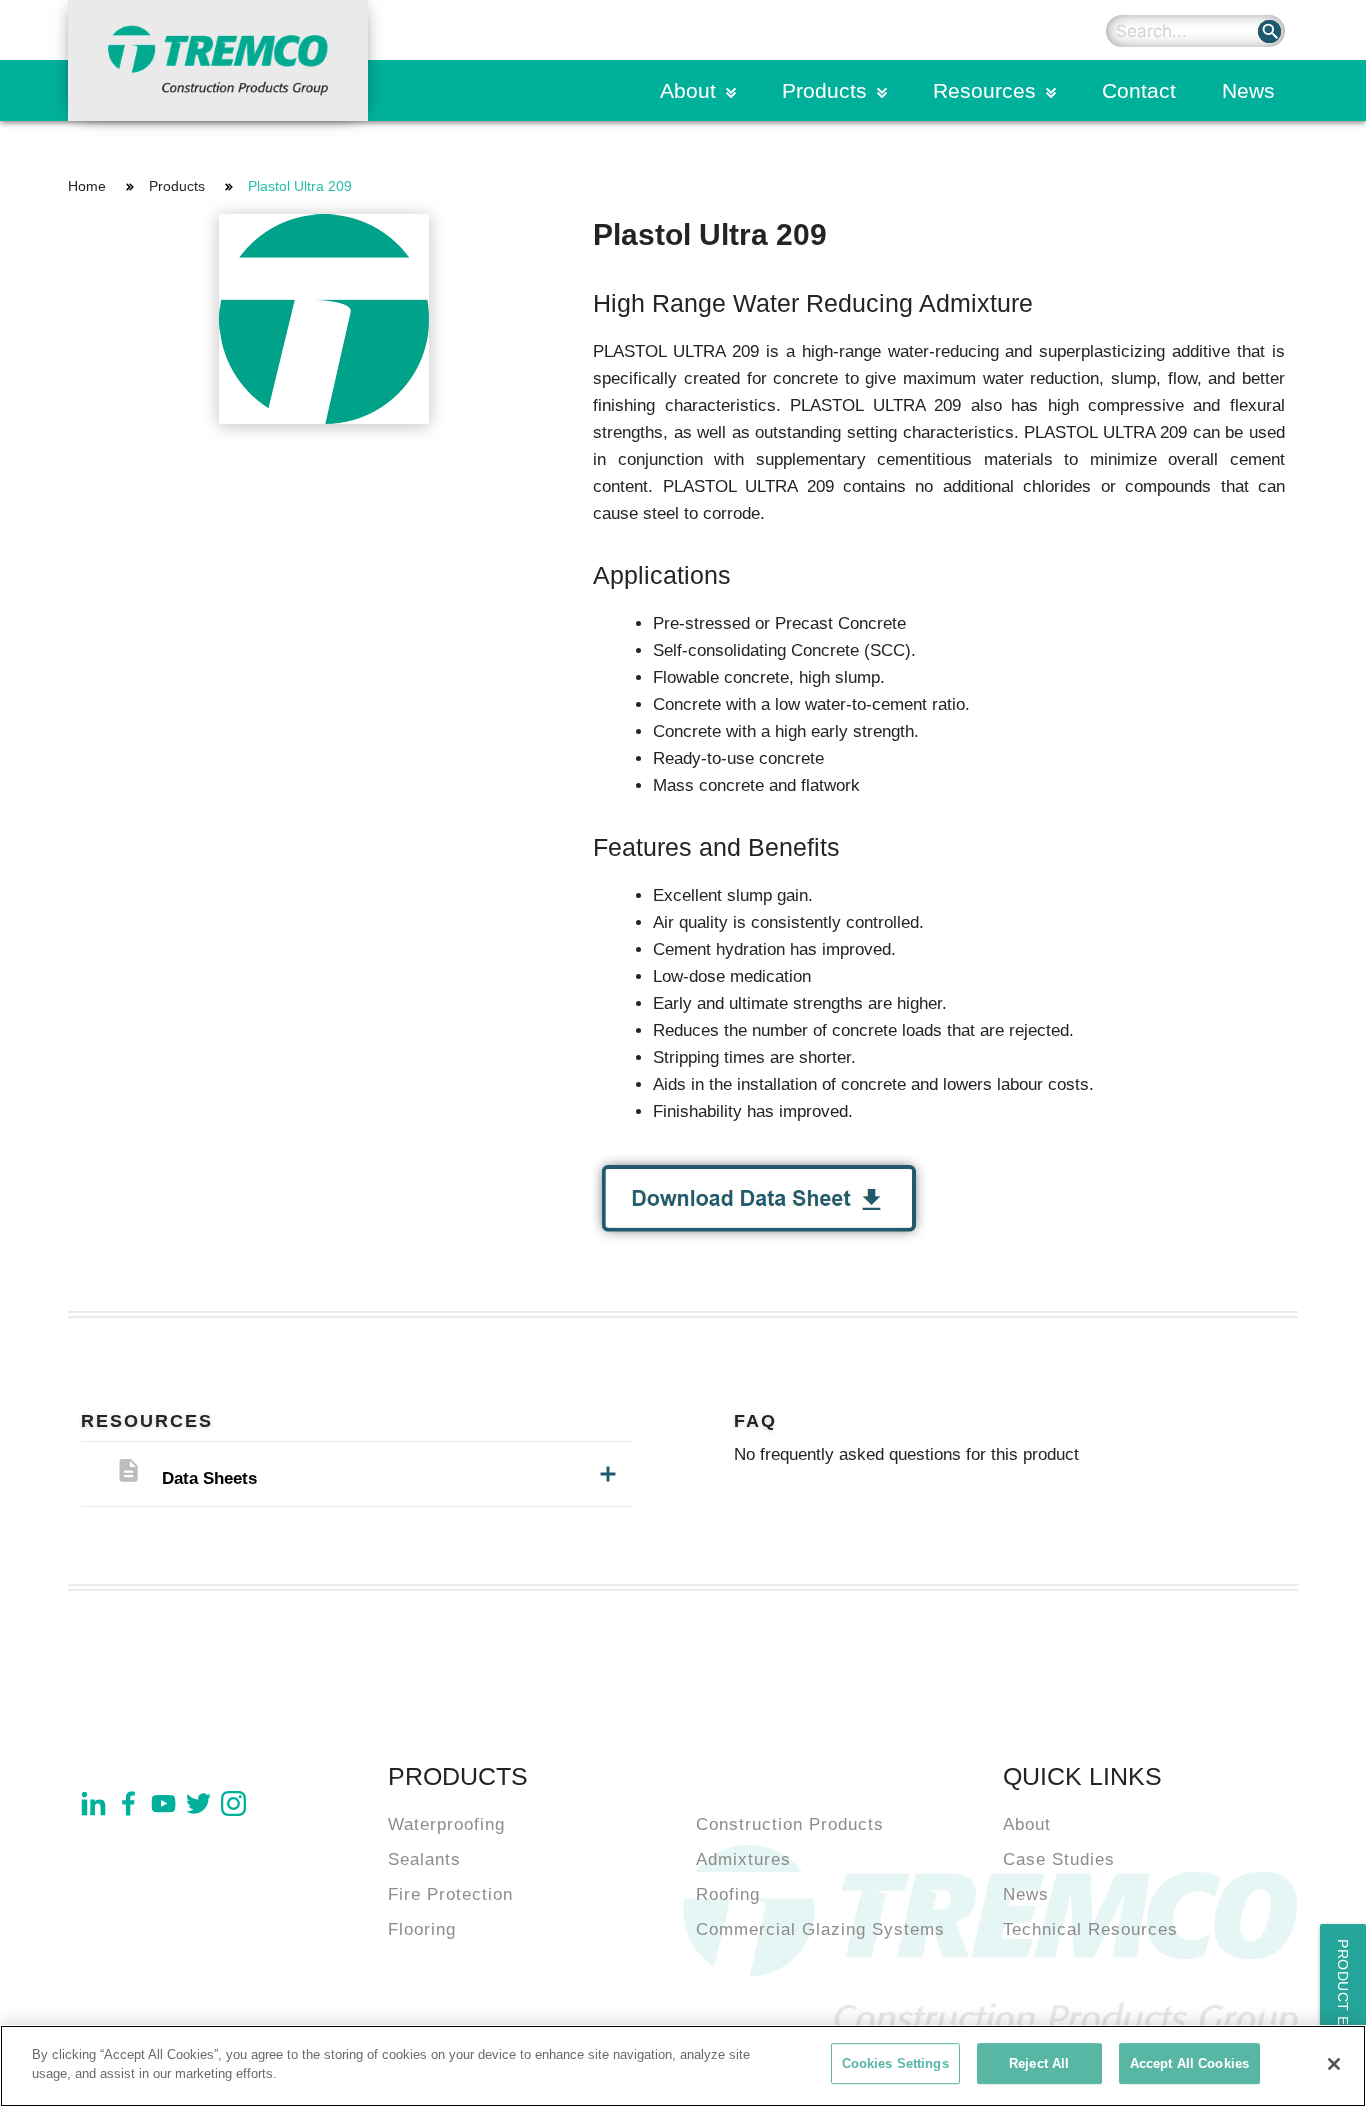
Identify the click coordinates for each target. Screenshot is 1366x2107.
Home (87, 186)
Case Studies (1059, 1859)
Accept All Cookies (1189, 2063)
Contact (1139, 90)
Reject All (1039, 2063)
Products (824, 90)
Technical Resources (1090, 1929)
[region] (683, 2066)
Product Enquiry (1343, 2011)
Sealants (424, 1859)
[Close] (1334, 2064)
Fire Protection (450, 1894)
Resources (984, 90)
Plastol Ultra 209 (300, 186)
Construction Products (790, 1824)
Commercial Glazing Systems (820, 1929)
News (1248, 90)
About (688, 90)
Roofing (728, 1894)
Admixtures (743, 1859)
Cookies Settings (895, 2063)
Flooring (422, 1929)
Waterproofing (446, 1824)
